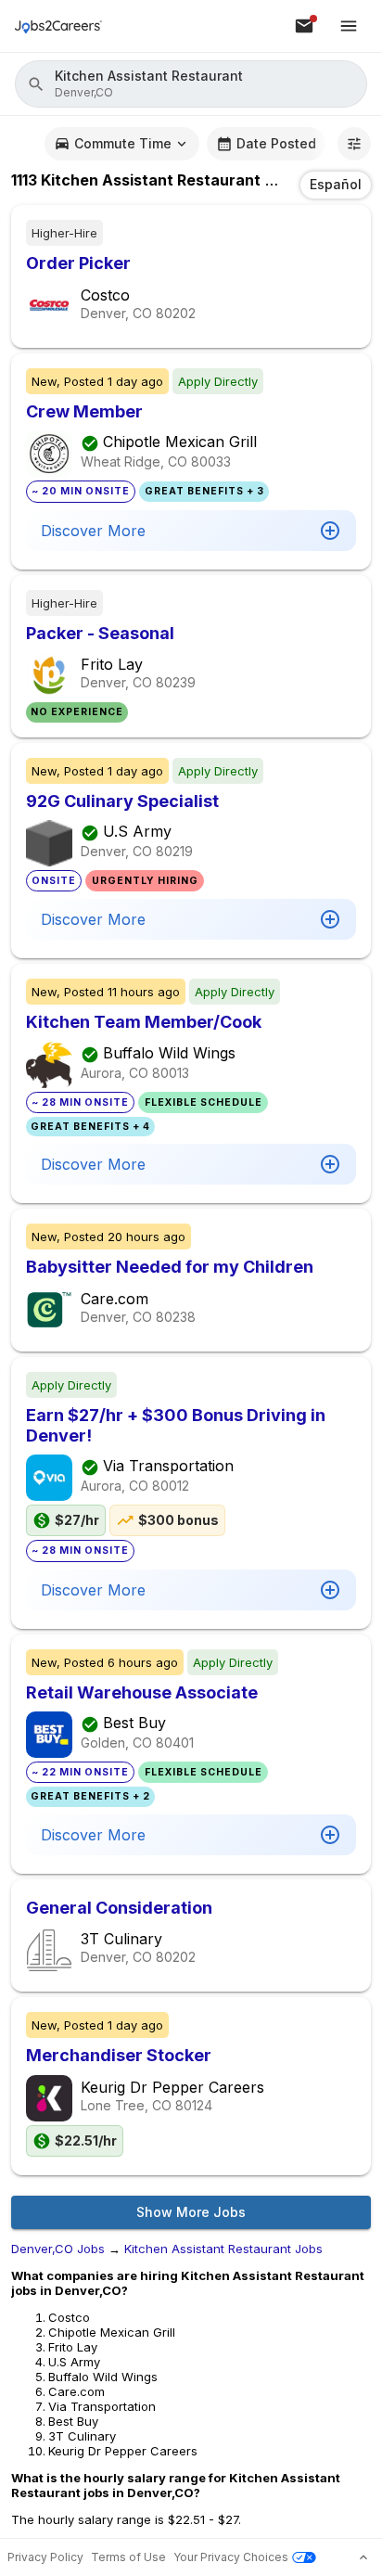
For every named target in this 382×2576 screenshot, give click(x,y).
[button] (191, 84)
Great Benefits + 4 (90, 1127)
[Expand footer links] (363, 2557)
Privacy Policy (45, 2557)
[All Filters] (354, 144)
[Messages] (304, 26)
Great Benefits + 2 (90, 1796)
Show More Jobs (191, 2212)
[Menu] (349, 26)
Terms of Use (128, 2557)
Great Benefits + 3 (204, 491)
